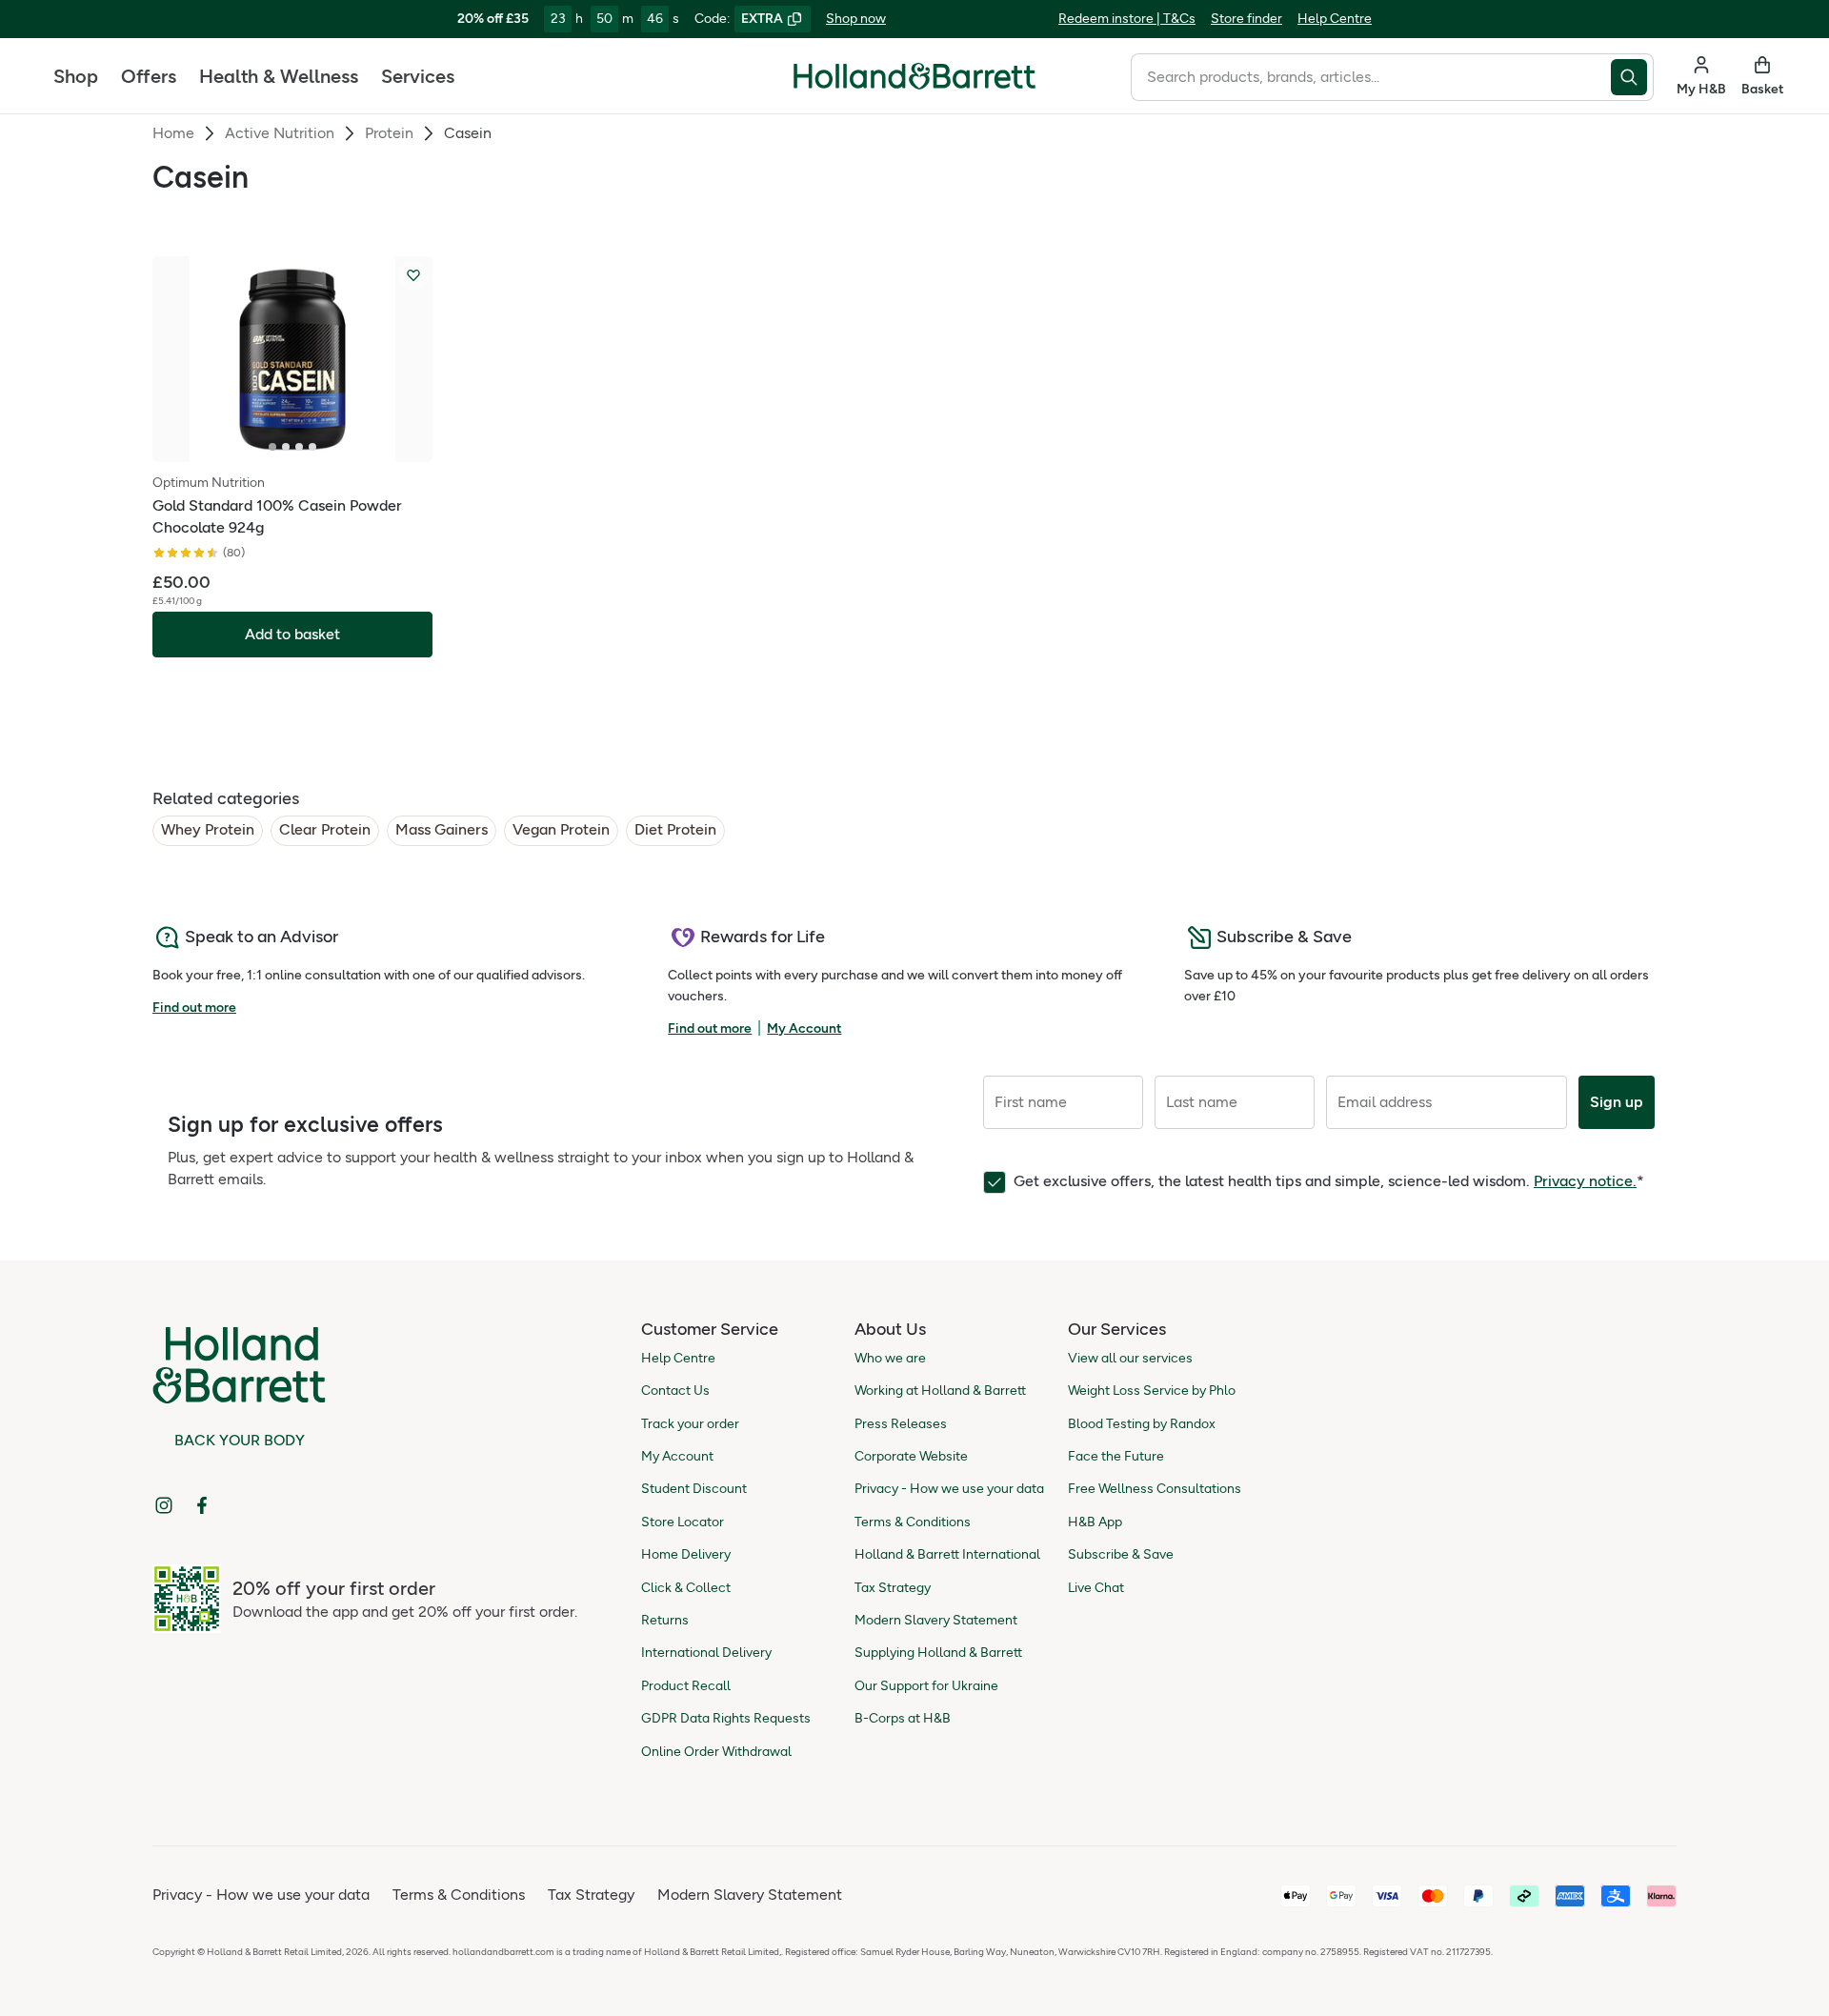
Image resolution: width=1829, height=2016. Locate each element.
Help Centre (1335, 19)
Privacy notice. (1585, 1181)
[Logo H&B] (914, 84)
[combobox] (1371, 77)
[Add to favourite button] (413, 275)
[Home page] (914, 76)
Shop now (856, 19)
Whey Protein (208, 829)
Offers (149, 76)
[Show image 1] (272, 447)
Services (418, 76)
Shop (76, 76)
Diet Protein (675, 829)
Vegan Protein (561, 829)
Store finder (1246, 19)
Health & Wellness (279, 76)
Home (173, 133)
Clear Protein (325, 829)
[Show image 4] (312, 447)
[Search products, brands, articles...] (1632, 77)
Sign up (1617, 1102)
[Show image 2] (286, 447)
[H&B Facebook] (202, 1505)
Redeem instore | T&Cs (1127, 19)
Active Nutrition (280, 133)
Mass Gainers (442, 829)
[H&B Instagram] (164, 1505)
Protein (389, 133)
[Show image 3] (299, 447)
